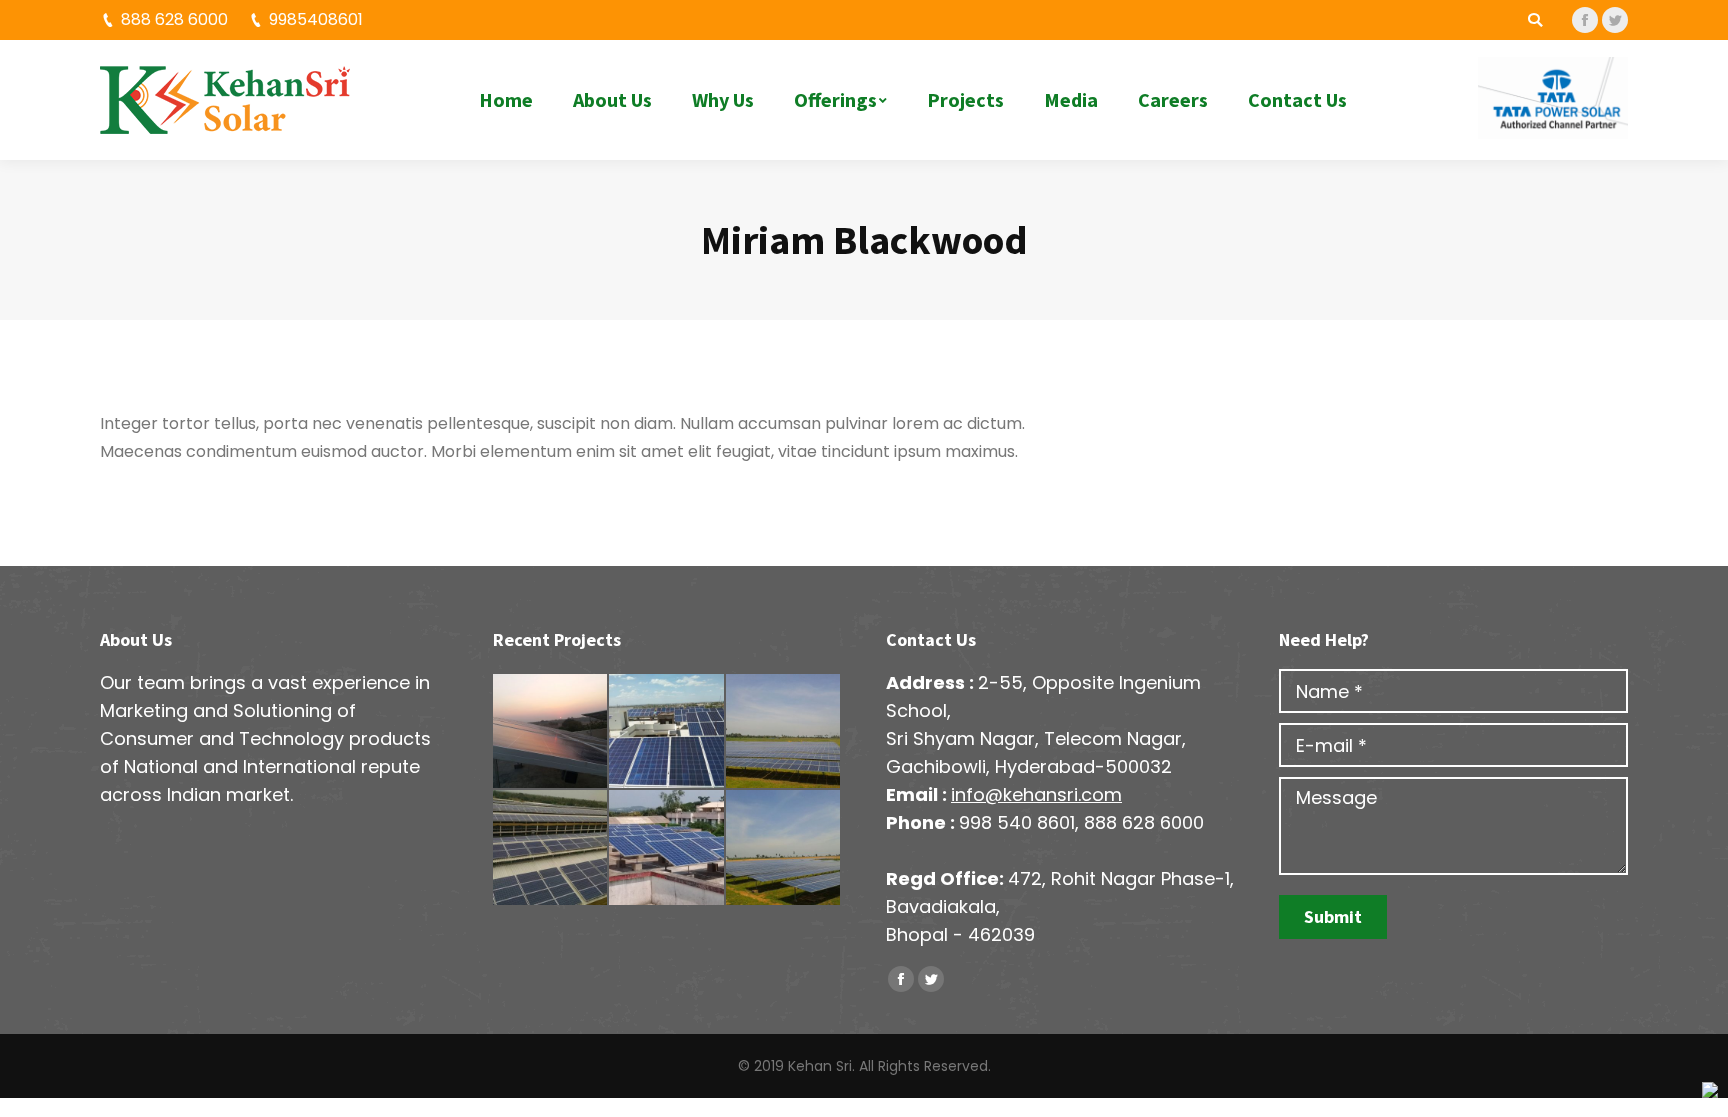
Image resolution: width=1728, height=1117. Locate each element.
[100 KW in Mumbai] (667, 848)
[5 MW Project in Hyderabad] (784, 732)
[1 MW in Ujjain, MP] (784, 848)
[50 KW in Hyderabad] (551, 732)
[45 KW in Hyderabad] (667, 732)
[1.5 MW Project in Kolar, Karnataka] (551, 848)
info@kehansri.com (1036, 794)
